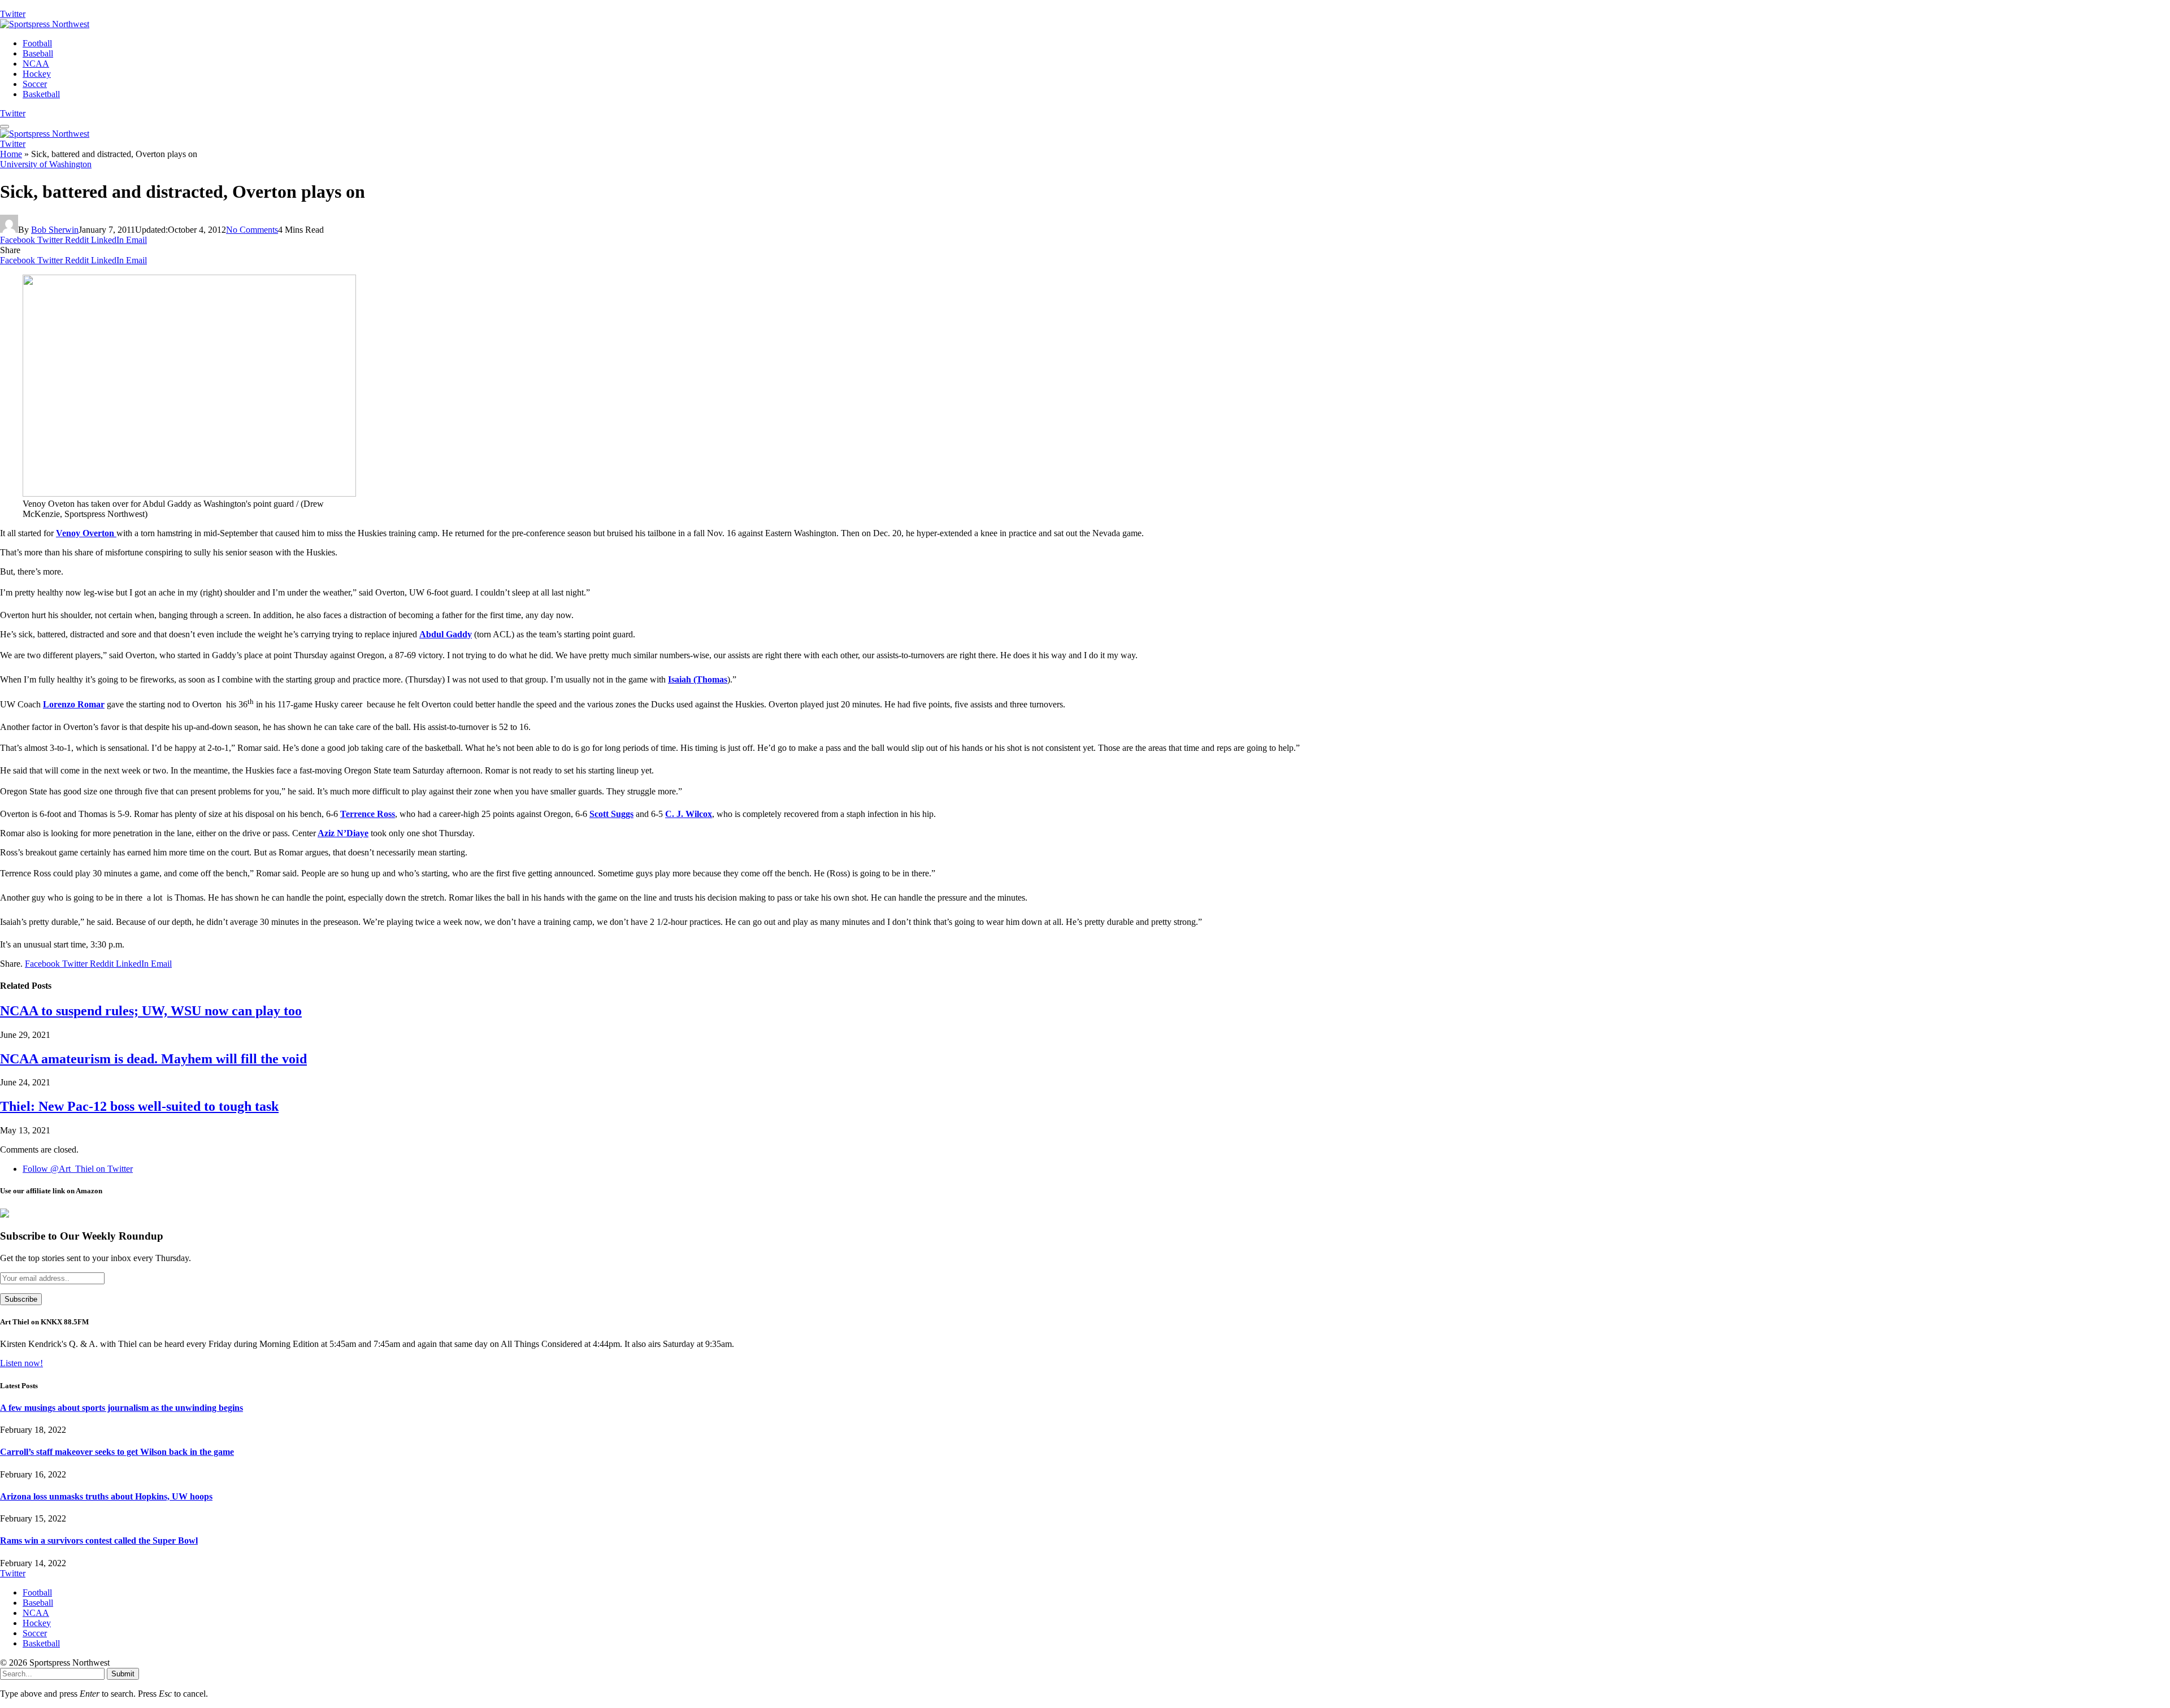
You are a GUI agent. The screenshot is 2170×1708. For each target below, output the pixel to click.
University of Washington (46, 164)
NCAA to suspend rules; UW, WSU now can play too (151, 1011)
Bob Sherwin (55, 230)
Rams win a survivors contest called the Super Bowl (99, 1540)
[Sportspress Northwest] (45, 24)
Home (11, 154)
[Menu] (5, 127)
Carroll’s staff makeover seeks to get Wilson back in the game (117, 1452)
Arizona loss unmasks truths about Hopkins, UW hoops (106, 1496)
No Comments (252, 230)
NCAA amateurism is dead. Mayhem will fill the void (153, 1059)
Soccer (35, 84)
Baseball (38, 53)
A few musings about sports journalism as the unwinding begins (121, 1408)
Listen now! (21, 1363)
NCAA (36, 64)
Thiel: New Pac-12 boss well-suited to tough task (139, 1106)
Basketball (41, 94)
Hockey (37, 74)
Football (37, 43)
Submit (123, 1674)
